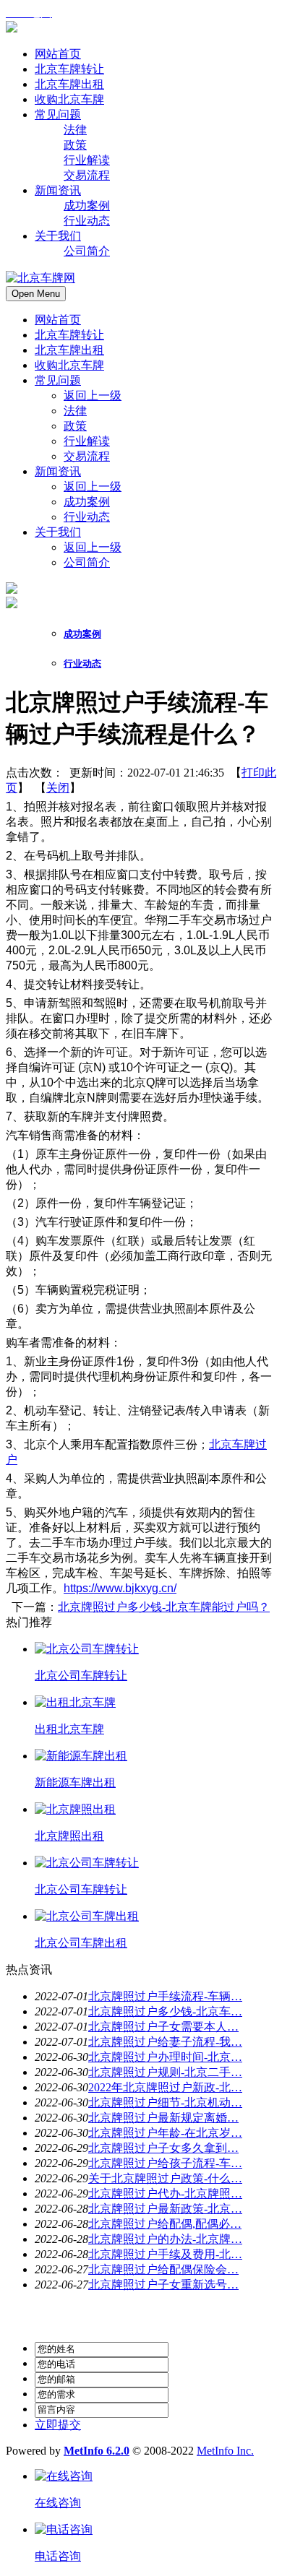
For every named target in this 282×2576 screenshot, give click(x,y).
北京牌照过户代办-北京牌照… (165, 2194)
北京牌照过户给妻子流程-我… (165, 2042)
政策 (75, 426)
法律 (75, 411)
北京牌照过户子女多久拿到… (163, 2148)
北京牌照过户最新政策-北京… (165, 2209)
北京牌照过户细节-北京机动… (165, 2102)
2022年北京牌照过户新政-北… (165, 2087)
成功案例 (87, 502)
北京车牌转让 (69, 335)
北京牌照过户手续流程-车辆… (165, 1996)
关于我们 (58, 532)
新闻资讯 (58, 471)
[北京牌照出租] (75, 1809)
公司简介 (87, 562)
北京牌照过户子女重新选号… (163, 2285)
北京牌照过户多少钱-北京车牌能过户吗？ (164, 1607)
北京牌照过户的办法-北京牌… (165, 2239)
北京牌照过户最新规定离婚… (163, 2118)
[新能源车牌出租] (81, 1756)
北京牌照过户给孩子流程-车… (165, 2163)
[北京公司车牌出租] (87, 1916)
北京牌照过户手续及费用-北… (165, 2254)
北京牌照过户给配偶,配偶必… (165, 2224)
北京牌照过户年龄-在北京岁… (165, 2133)
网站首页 (58, 320)
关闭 (58, 788)
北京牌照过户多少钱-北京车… (165, 2011)
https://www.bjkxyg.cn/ (120, 1588)
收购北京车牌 (69, 365)
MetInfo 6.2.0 (97, 2451)
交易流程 (87, 456)
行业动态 (87, 517)
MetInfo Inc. (225, 2451)
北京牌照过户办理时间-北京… (165, 2057)
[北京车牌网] (12, 29)
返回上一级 (93, 396)
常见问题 (58, 380)
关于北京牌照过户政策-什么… (165, 2178)
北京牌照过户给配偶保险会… (163, 2269)
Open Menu (36, 294)
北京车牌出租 (69, 350)
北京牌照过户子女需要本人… (163, 2027)
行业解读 (87, 441)
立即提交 (58, 2425)
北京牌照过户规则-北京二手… (165, 2072)
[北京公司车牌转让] (87, 1649)
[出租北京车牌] (75, 1702)
